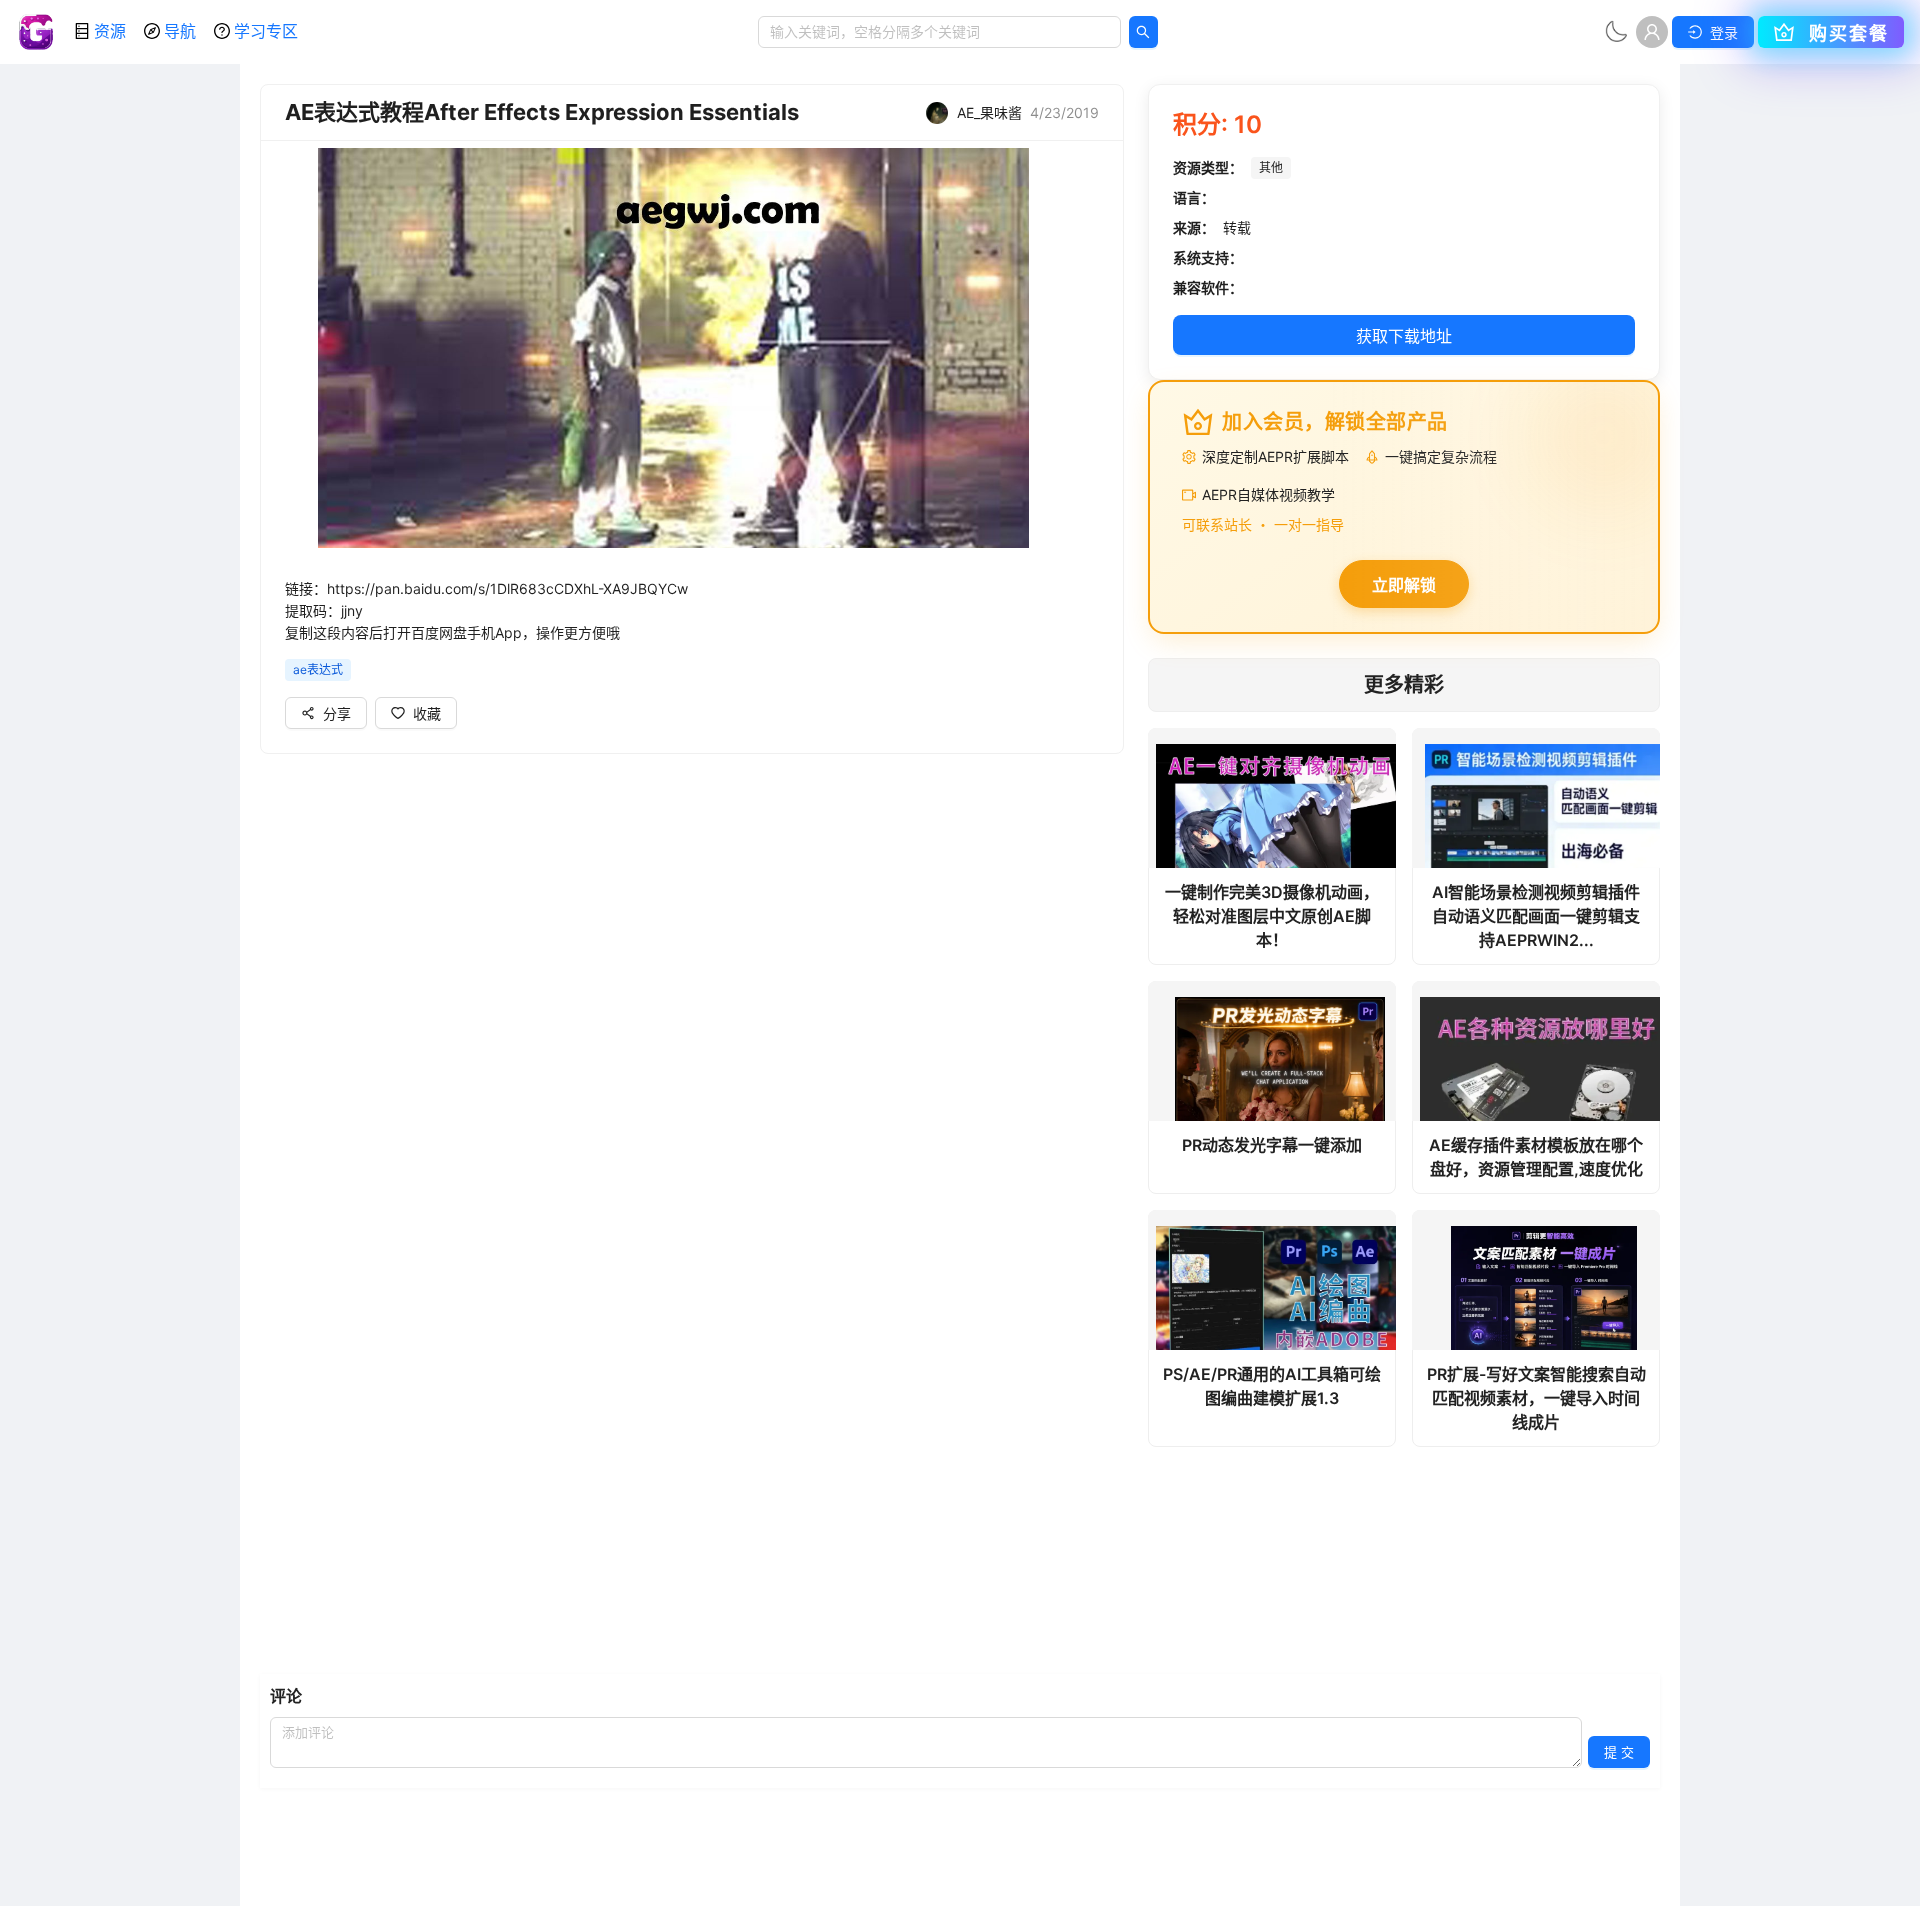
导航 (180, 31)
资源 (110, 31)
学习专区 (266, 31)
